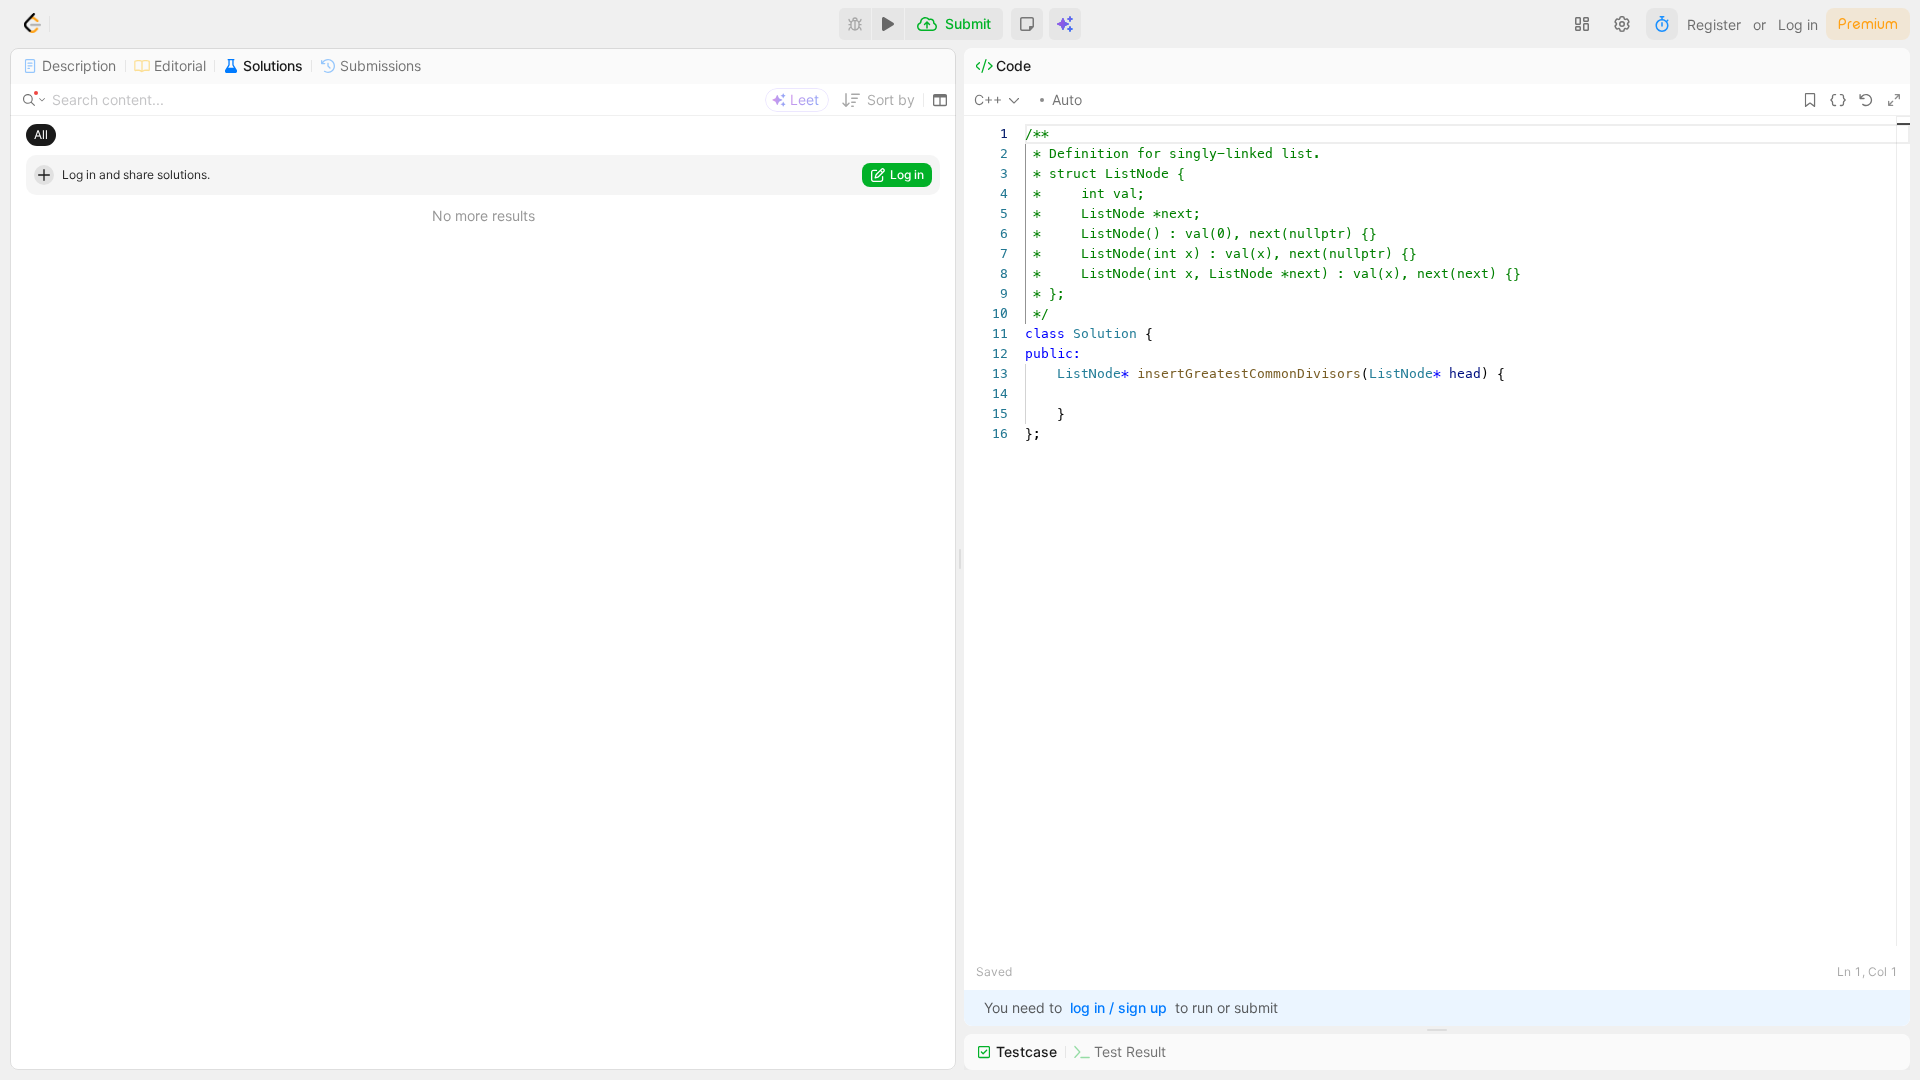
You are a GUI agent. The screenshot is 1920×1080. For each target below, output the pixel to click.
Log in (1798, 24)
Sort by (891, 99)
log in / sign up (1118, 1007)
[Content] (35, 100)
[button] (1027, 24)
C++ (988, 99)
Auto (1067, 99)
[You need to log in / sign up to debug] (855, 24)
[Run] (888, 24)
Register (1714, 24)
